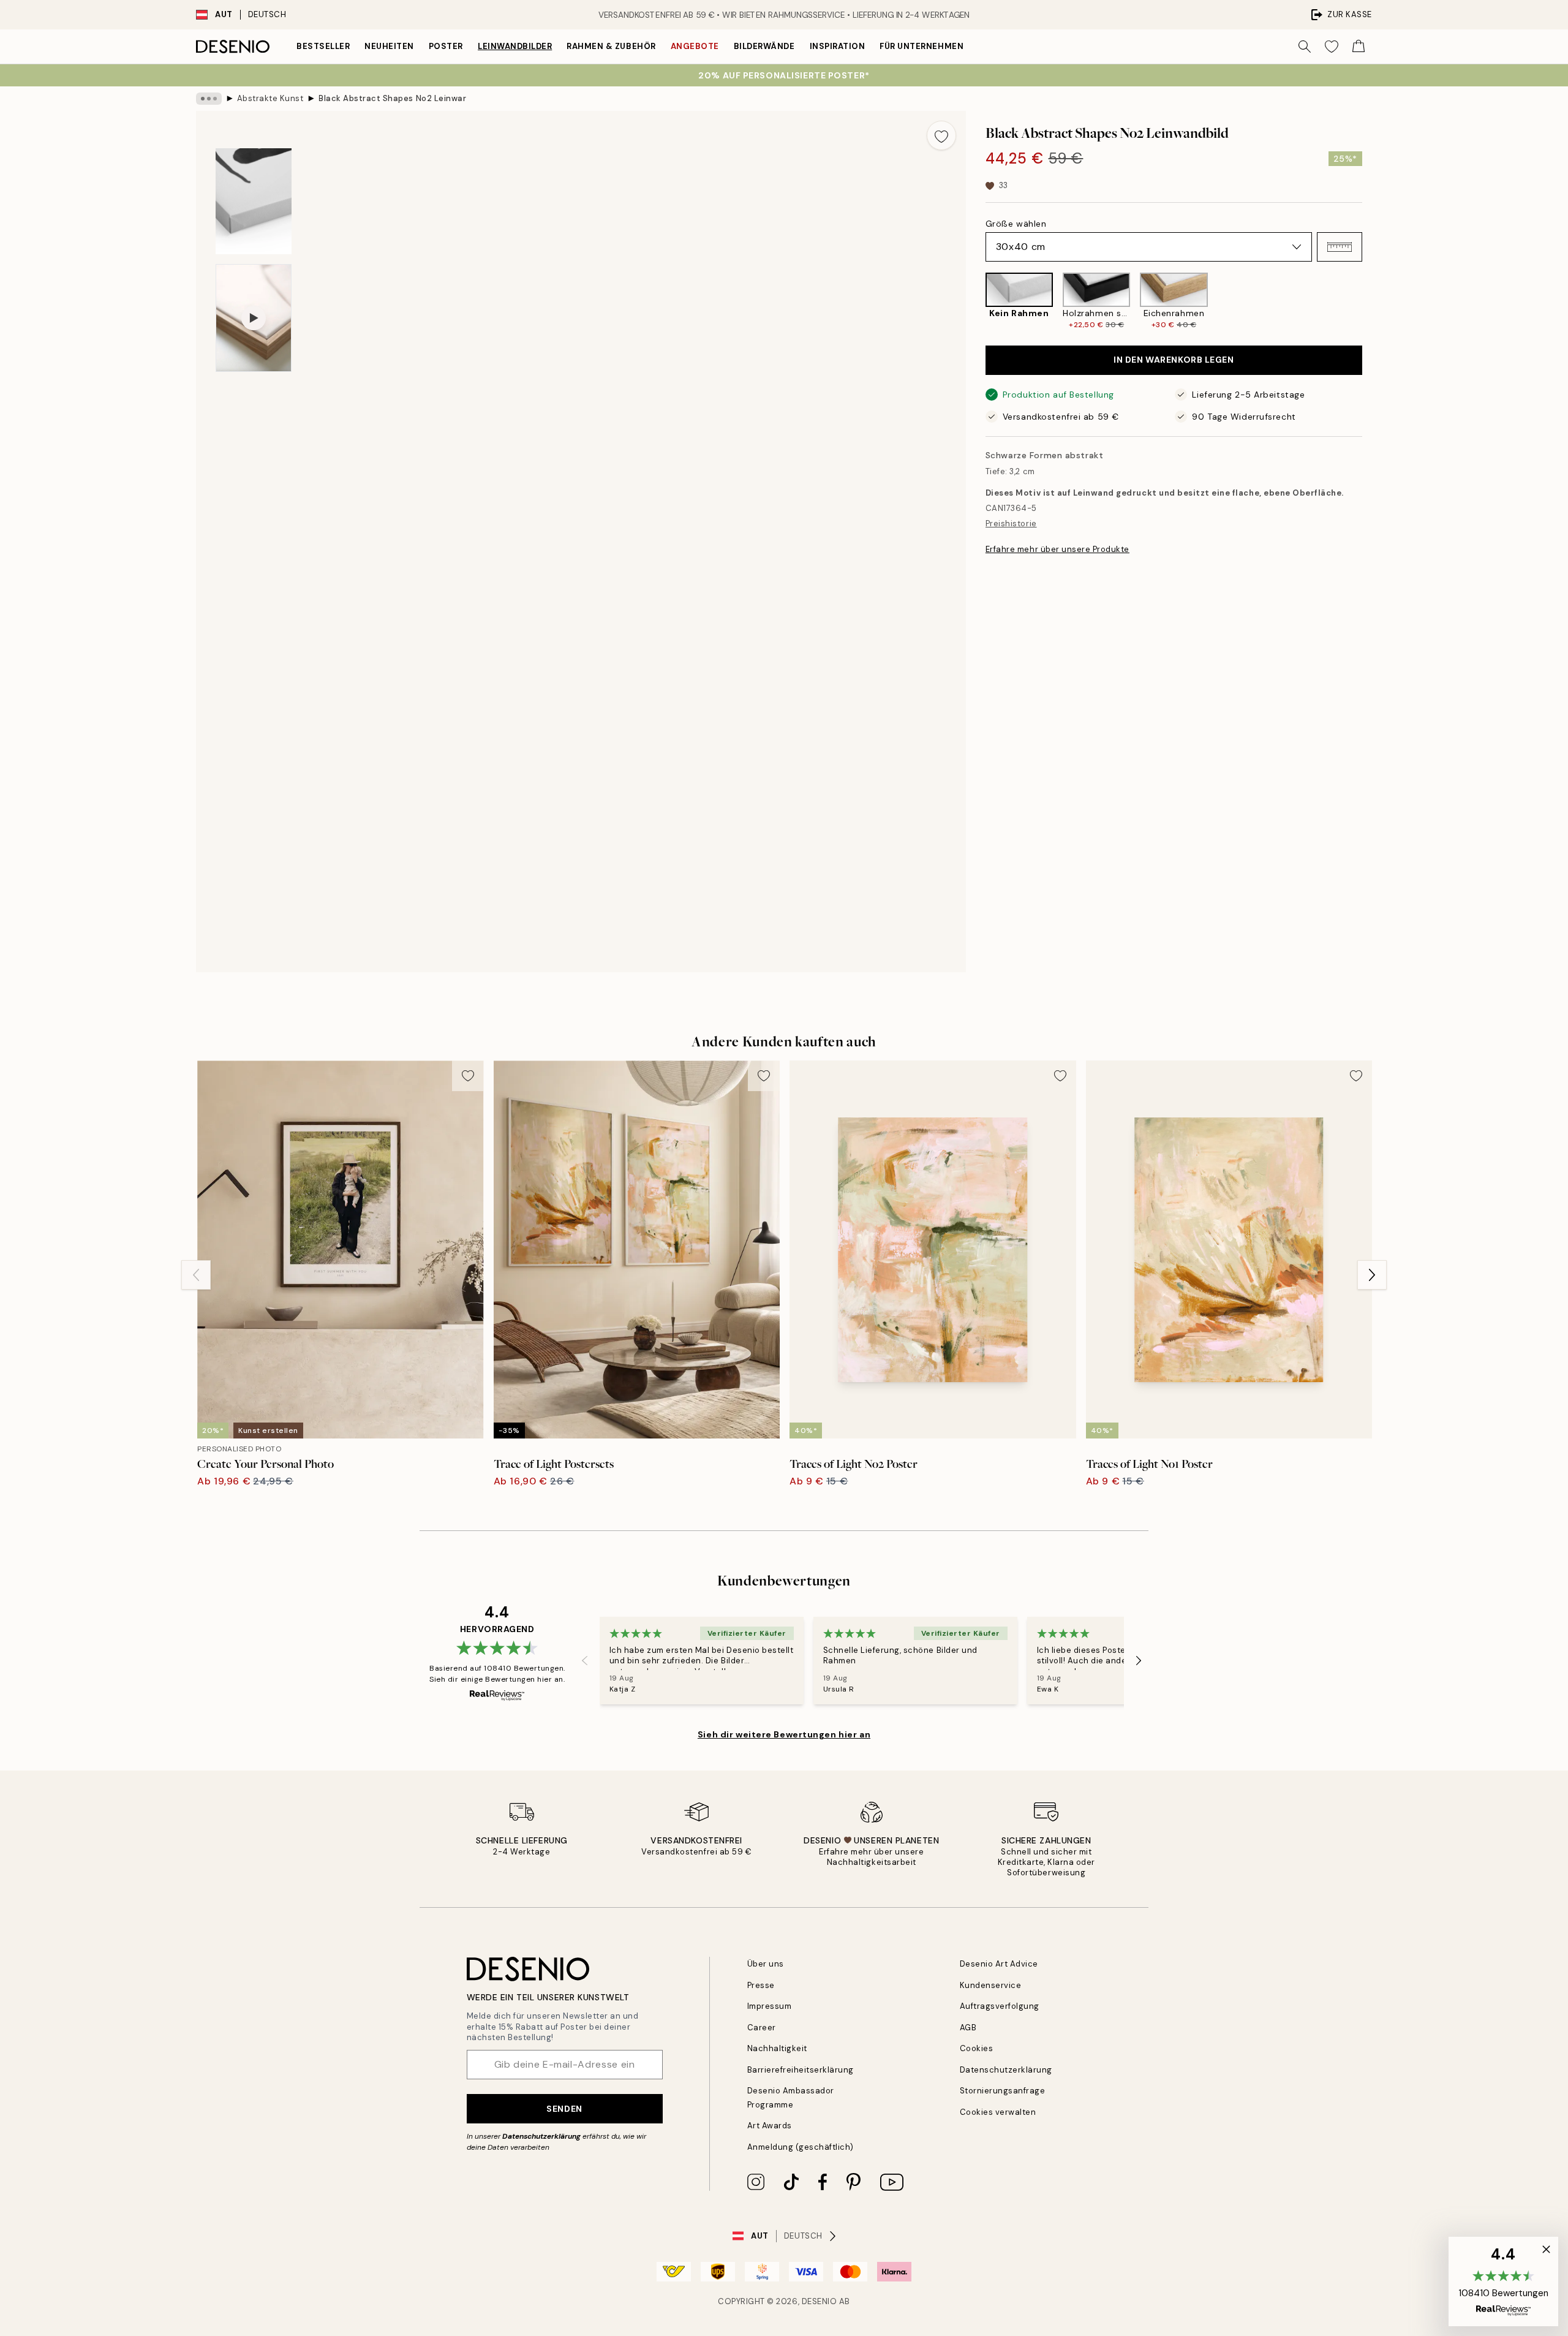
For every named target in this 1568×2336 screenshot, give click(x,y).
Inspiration (838, 46)
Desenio (820, 2301)
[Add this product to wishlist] (941, 135)
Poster (446, 46)
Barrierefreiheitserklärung (801, 2070)
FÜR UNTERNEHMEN (922, 46)
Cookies (977, 2048)
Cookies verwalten (998, 2112)
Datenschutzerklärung (541, 2136)
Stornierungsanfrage (1003, 2091)
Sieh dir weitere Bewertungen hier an (784, 1734)
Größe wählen (1016, 224)
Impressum (770, 2006)
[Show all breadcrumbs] (209, 99)
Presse (761, 1985)
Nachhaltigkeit (777, 2048)
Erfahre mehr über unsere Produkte (1057, 549)
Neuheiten (389, 46)
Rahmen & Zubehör (611, 46)
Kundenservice (991, 1985)
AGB (968, 2028)
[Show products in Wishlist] (1332, 47)
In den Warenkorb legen (1174, 360)
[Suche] (1305, 47)
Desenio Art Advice (999, 1964)
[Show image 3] (254, 201)
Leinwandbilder (515, 46)
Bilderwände (764, 46)
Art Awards (770, 2126)
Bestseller (323, 46)
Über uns (766, 1964)
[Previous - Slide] (976, 301)
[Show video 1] (254, 318)
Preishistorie (1011, 524)
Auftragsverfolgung (1000, 2006)
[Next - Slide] (1372, 301)
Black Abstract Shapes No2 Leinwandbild (392, 98)
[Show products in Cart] (1359, 47)
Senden (564, 2109)
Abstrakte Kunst (270, 98)
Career (762, 2028)
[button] (1340, 247)
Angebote (695, 46)
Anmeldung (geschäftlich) (801, 2147)
